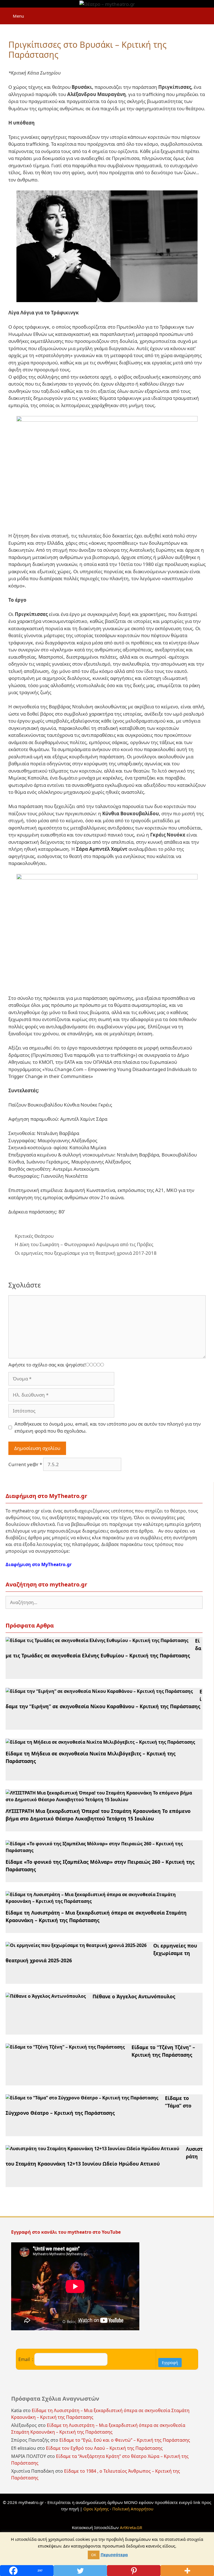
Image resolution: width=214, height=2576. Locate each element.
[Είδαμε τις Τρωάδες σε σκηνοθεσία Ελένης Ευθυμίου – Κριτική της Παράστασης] (97, 1640)
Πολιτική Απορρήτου (133, 2509)
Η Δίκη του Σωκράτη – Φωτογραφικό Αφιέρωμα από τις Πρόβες (84, 1244)
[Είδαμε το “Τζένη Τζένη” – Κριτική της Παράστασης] (65, 2047)
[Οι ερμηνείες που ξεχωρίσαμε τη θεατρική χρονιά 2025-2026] (76, 1945)
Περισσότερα (114, 2555)
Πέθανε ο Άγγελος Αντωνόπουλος (134, 1996)
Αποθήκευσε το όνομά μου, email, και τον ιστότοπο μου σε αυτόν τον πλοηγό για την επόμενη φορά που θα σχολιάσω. (108, 1427)
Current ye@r (25, 1464)
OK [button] (94, 2555)
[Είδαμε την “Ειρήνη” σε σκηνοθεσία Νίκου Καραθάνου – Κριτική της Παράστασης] (99, 1691)
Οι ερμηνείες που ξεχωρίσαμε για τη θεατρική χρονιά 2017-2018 (86, 1253)
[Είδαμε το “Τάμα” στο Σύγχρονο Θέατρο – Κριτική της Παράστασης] (82, 2098)
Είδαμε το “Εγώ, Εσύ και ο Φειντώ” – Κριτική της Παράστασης (125, 2440)
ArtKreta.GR (131, 2527)
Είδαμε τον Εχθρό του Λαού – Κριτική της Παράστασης (104, 2448)
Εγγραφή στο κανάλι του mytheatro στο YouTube (66, 2232)
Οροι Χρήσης (96, 2509)
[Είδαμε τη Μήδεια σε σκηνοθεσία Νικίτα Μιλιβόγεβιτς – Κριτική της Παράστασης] (100, 1742)
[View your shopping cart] (207, 13)
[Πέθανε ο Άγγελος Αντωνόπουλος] (46, 1996)
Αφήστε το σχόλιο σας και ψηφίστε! (47, 1365)
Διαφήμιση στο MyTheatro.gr (39, 1564)
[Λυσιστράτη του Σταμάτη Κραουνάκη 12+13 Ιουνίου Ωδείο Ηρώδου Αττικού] (92, 2149)
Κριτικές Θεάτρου (34, 1236)
